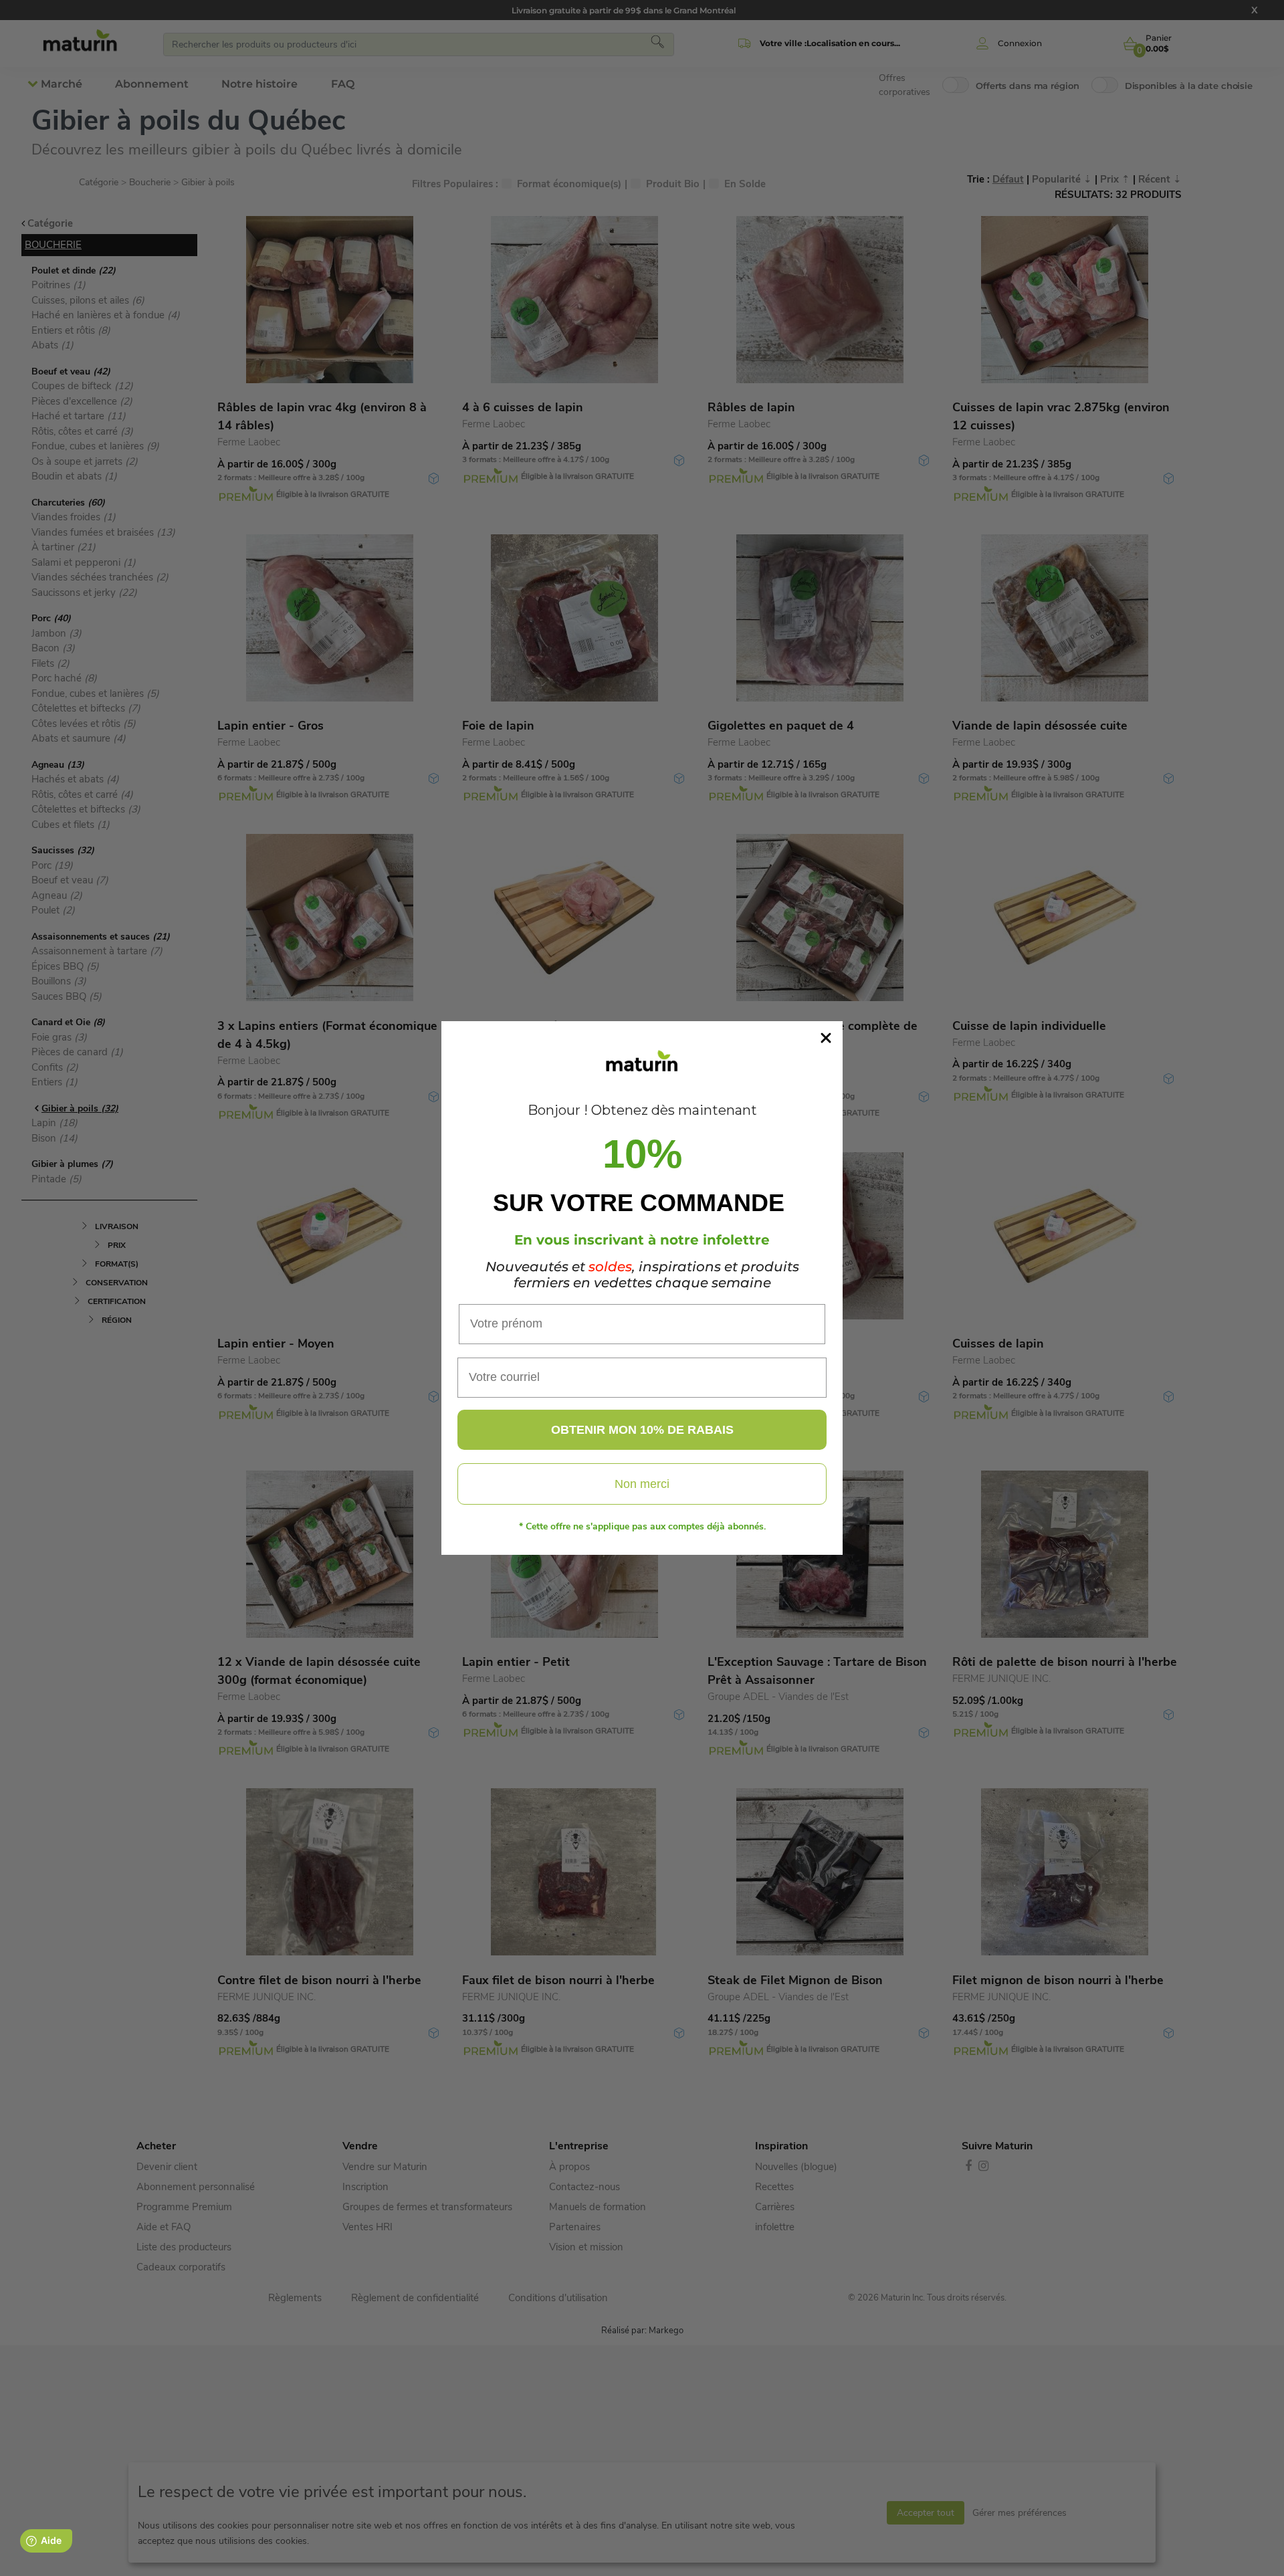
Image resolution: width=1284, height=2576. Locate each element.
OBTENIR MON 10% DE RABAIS (642, 1430)
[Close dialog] (826, 1038)
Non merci (642, 1484)
